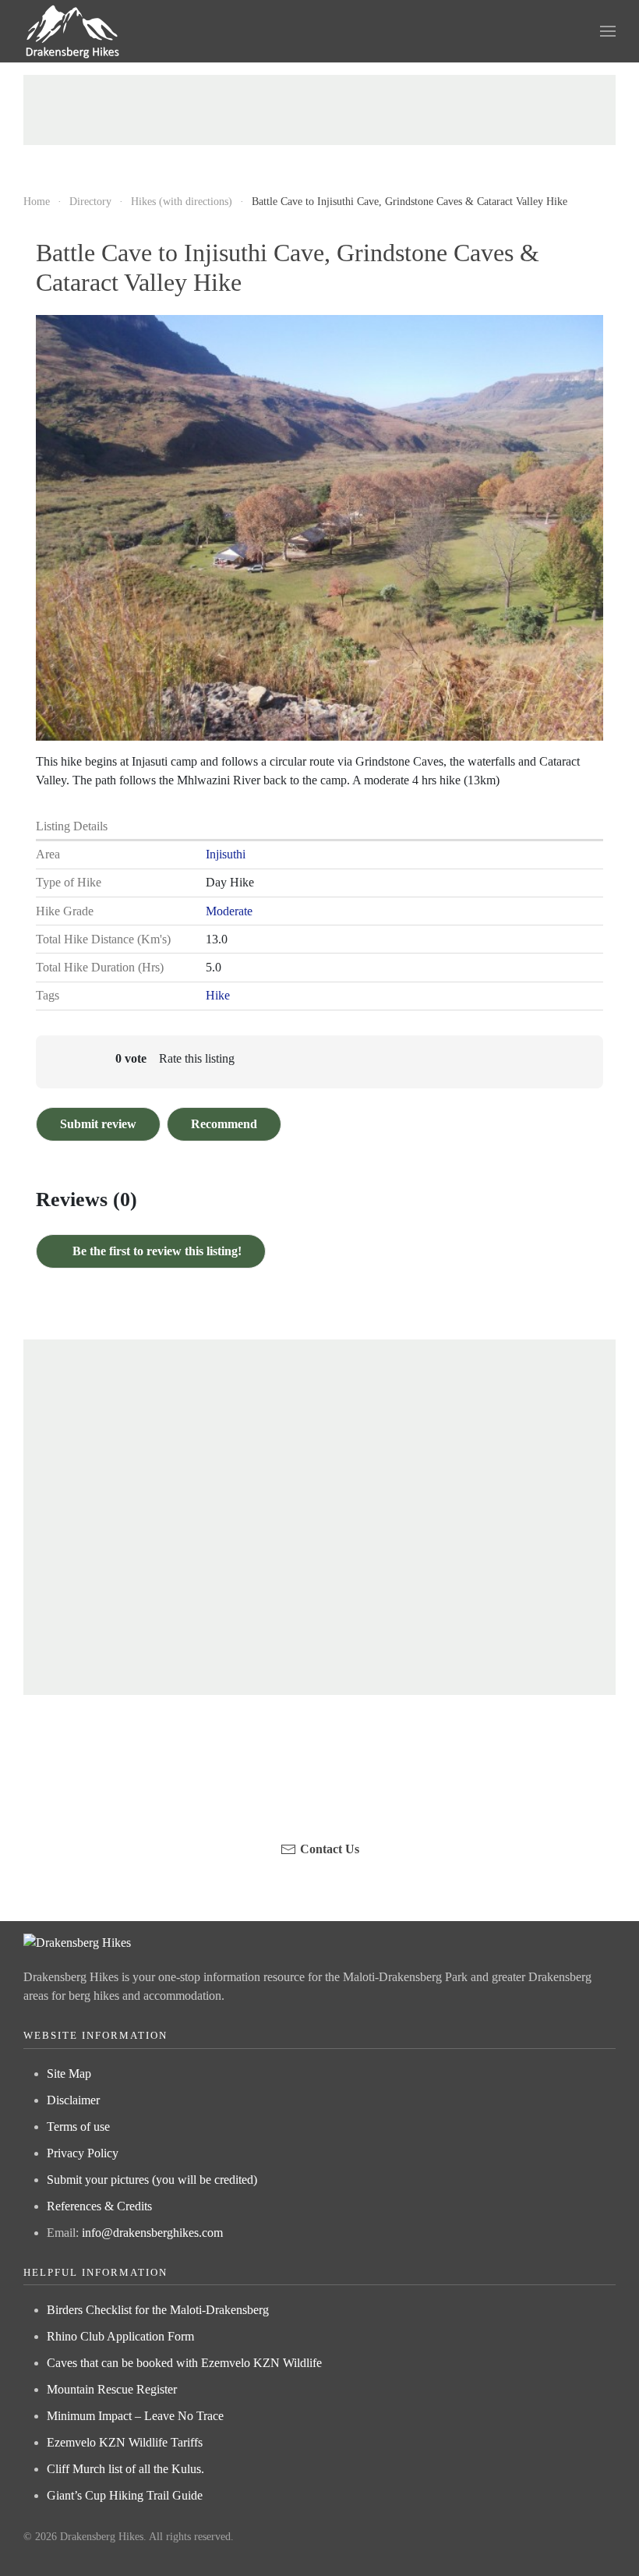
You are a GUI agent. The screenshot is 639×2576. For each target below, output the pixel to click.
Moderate (229, 911)
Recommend (224, 1124)
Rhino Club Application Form (120, 2336)
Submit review (98, 1124)
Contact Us (330, 1849)
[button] (608, 31)
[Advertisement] (319, 110)
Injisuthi (226, 854)
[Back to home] (73, 31)
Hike (218, 995)
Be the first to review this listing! (155, 1251)
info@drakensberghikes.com (152, 2233)
